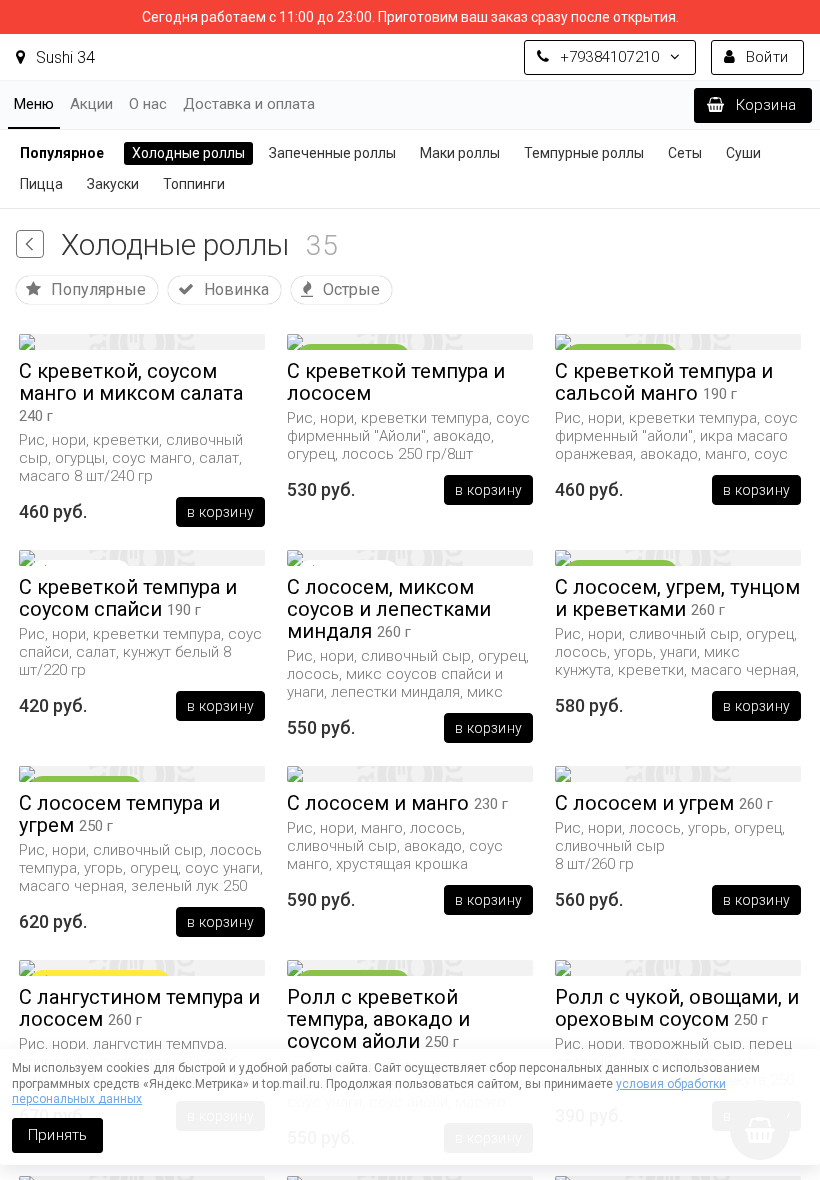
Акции (91, 104)
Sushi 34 (63, 57)
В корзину (220, 512)
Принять (57, 1135)
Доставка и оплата (249, 104)
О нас (148, 104)
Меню (34, 104)
